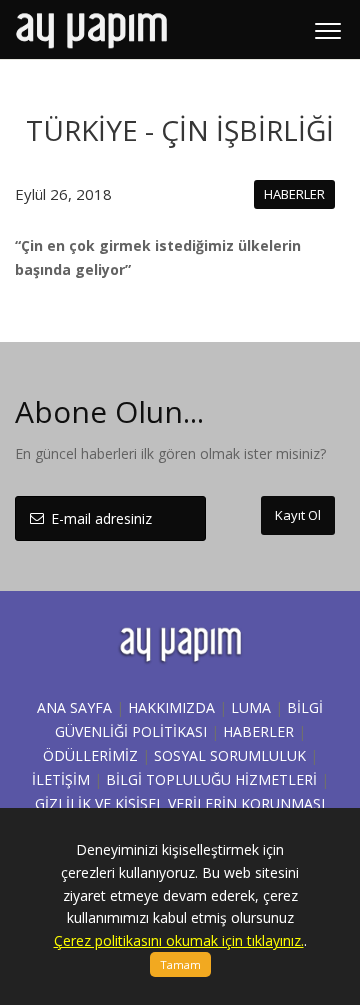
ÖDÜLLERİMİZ (90, 755)
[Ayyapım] (91, 30)
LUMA (251, 707)
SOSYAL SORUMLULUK (230, 755)
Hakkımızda (171, 707)
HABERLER (258, 731)
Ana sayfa (74, 707)
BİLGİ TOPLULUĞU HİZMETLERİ (211, 779)
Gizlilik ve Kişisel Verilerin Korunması (180, 803)
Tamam (180, 964)
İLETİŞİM (61, 779)
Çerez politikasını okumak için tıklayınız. (179, 940)
